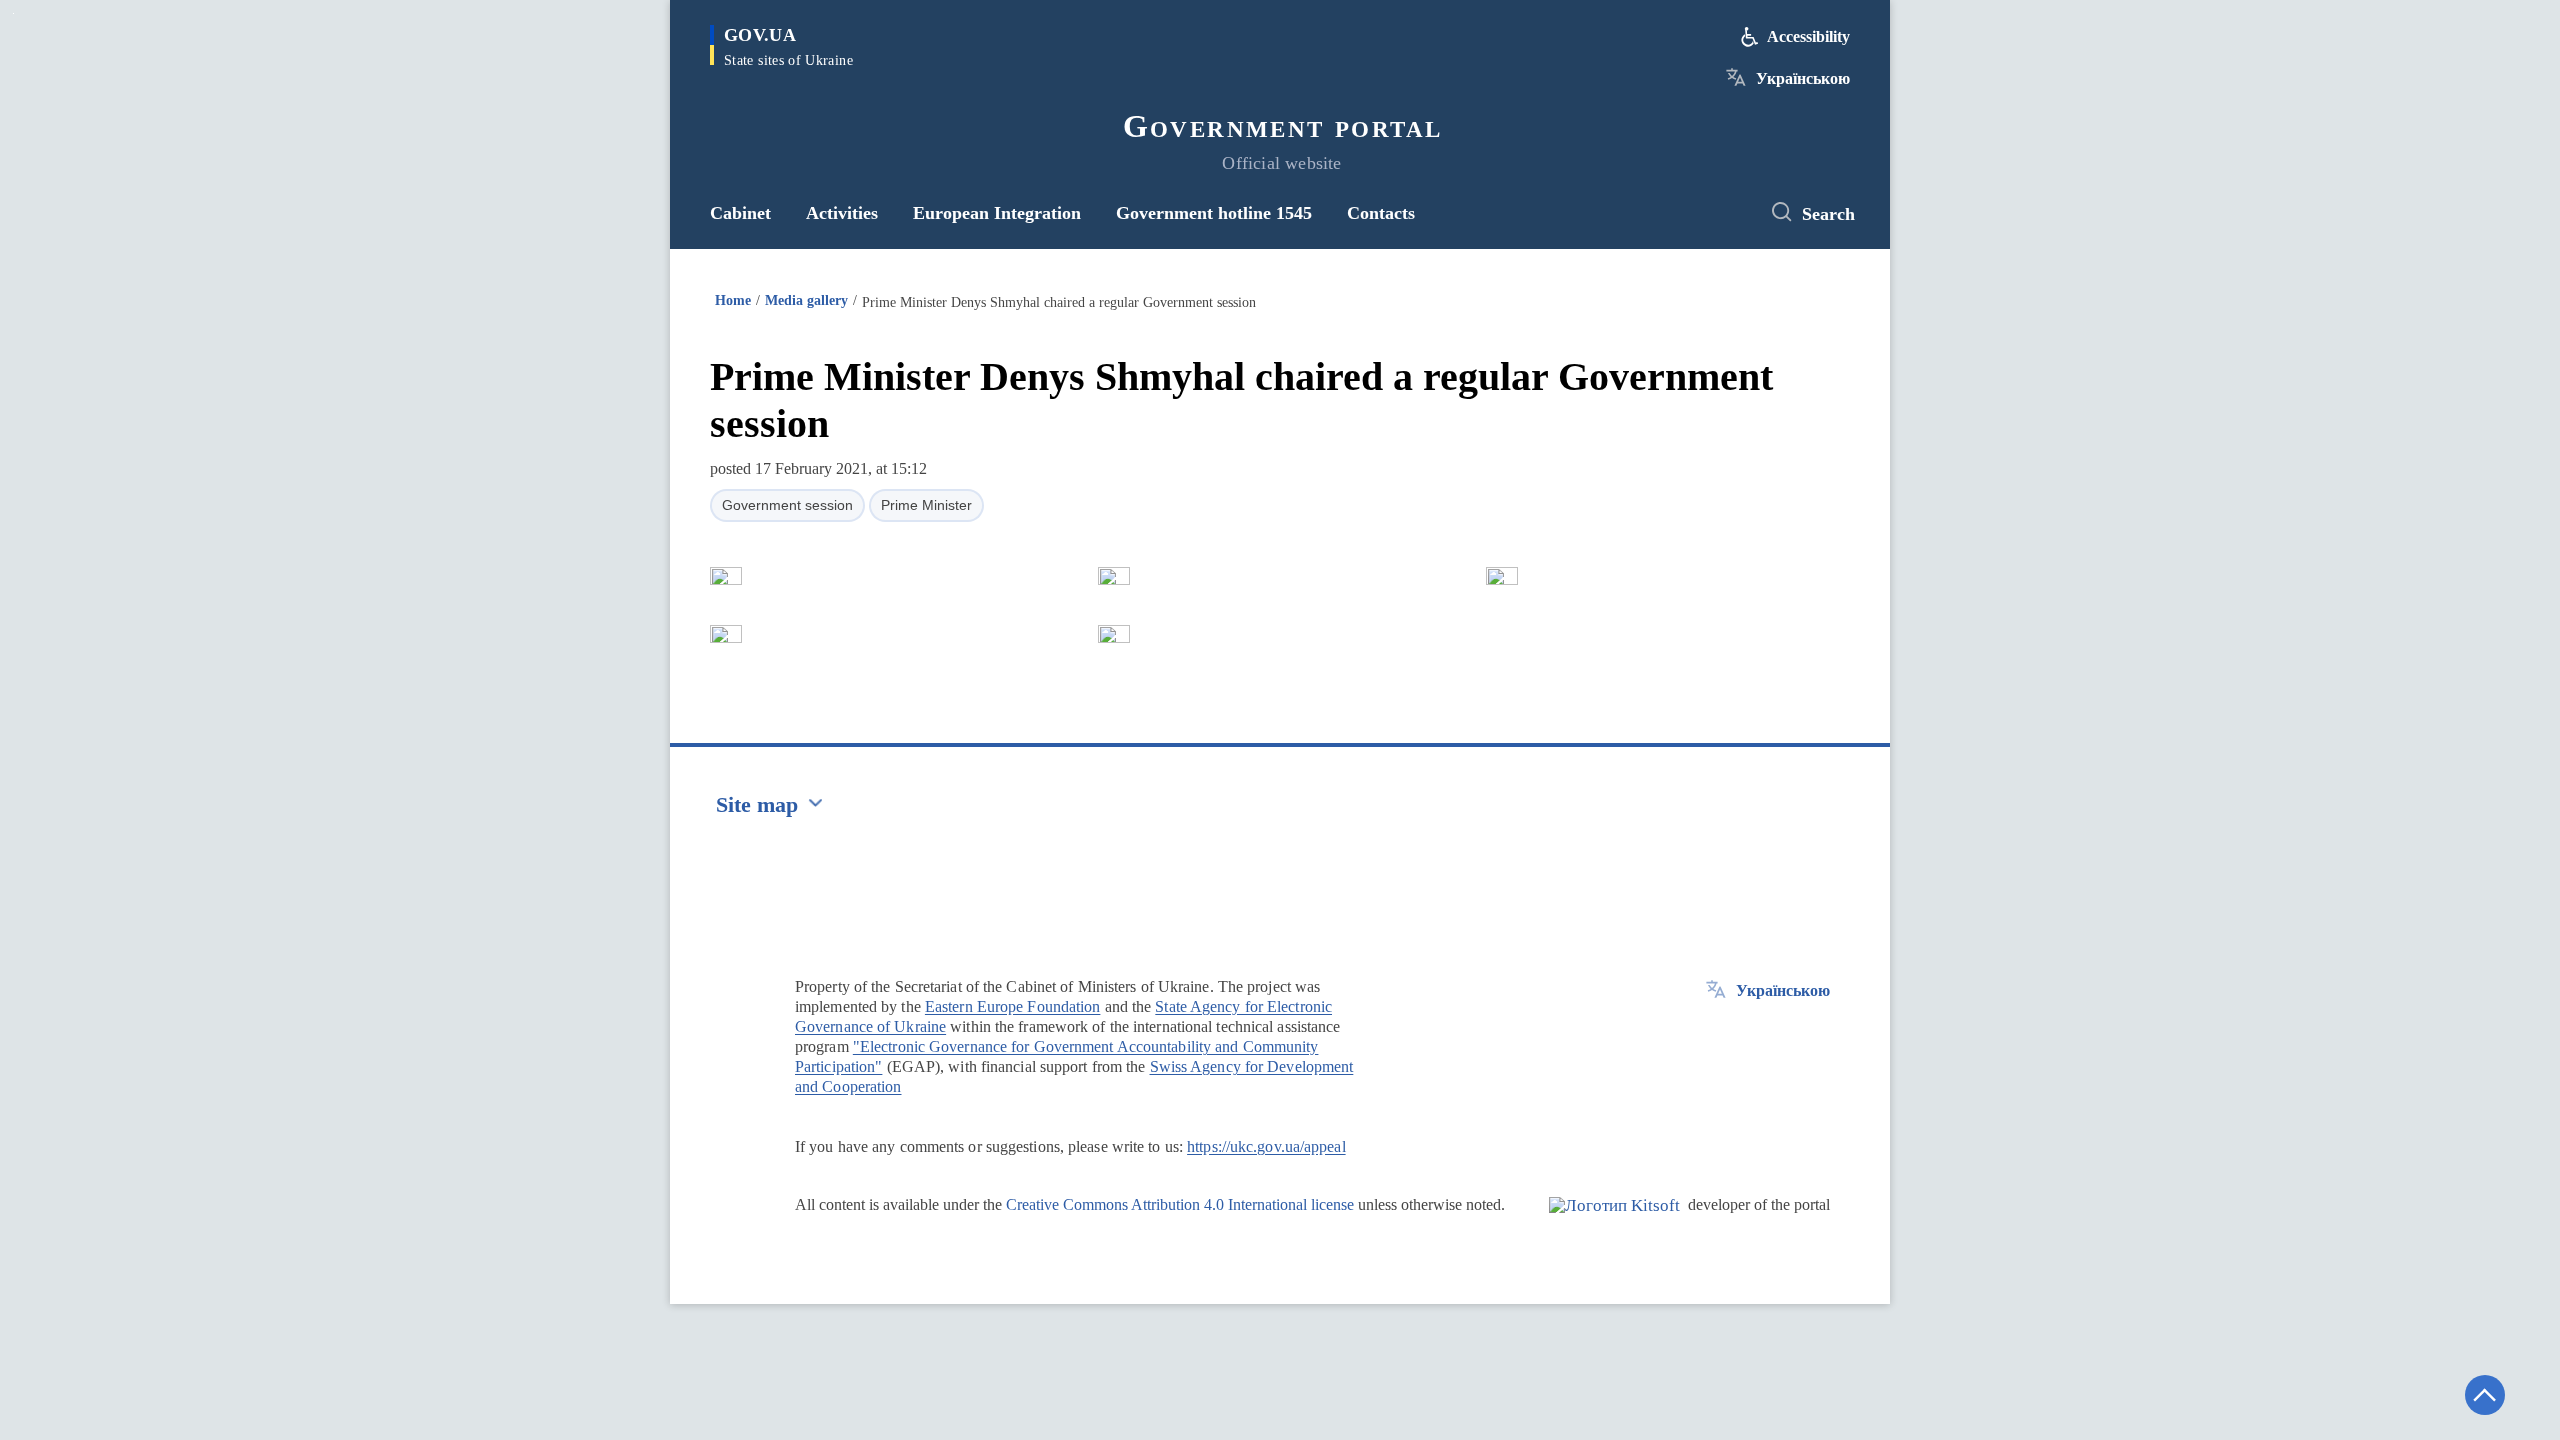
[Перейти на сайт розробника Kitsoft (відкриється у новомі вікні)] (1614, 1222)
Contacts (1381, 213)
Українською (1803, 78)
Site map (757, 804)
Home (733, 300)
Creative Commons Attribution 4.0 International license (1180, 1204)
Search (1828, 214)
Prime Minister (926, 505)
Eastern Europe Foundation (1013, 1006)
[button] (726, 576)
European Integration (997, 213)
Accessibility (1808, 36)
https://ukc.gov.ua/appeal (1266, 1146)
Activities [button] (842, 213)
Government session (787, 505)
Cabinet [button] (740, 213)
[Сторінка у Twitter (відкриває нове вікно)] (1725, 213)
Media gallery (806, 300)
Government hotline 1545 (1214, 213)
